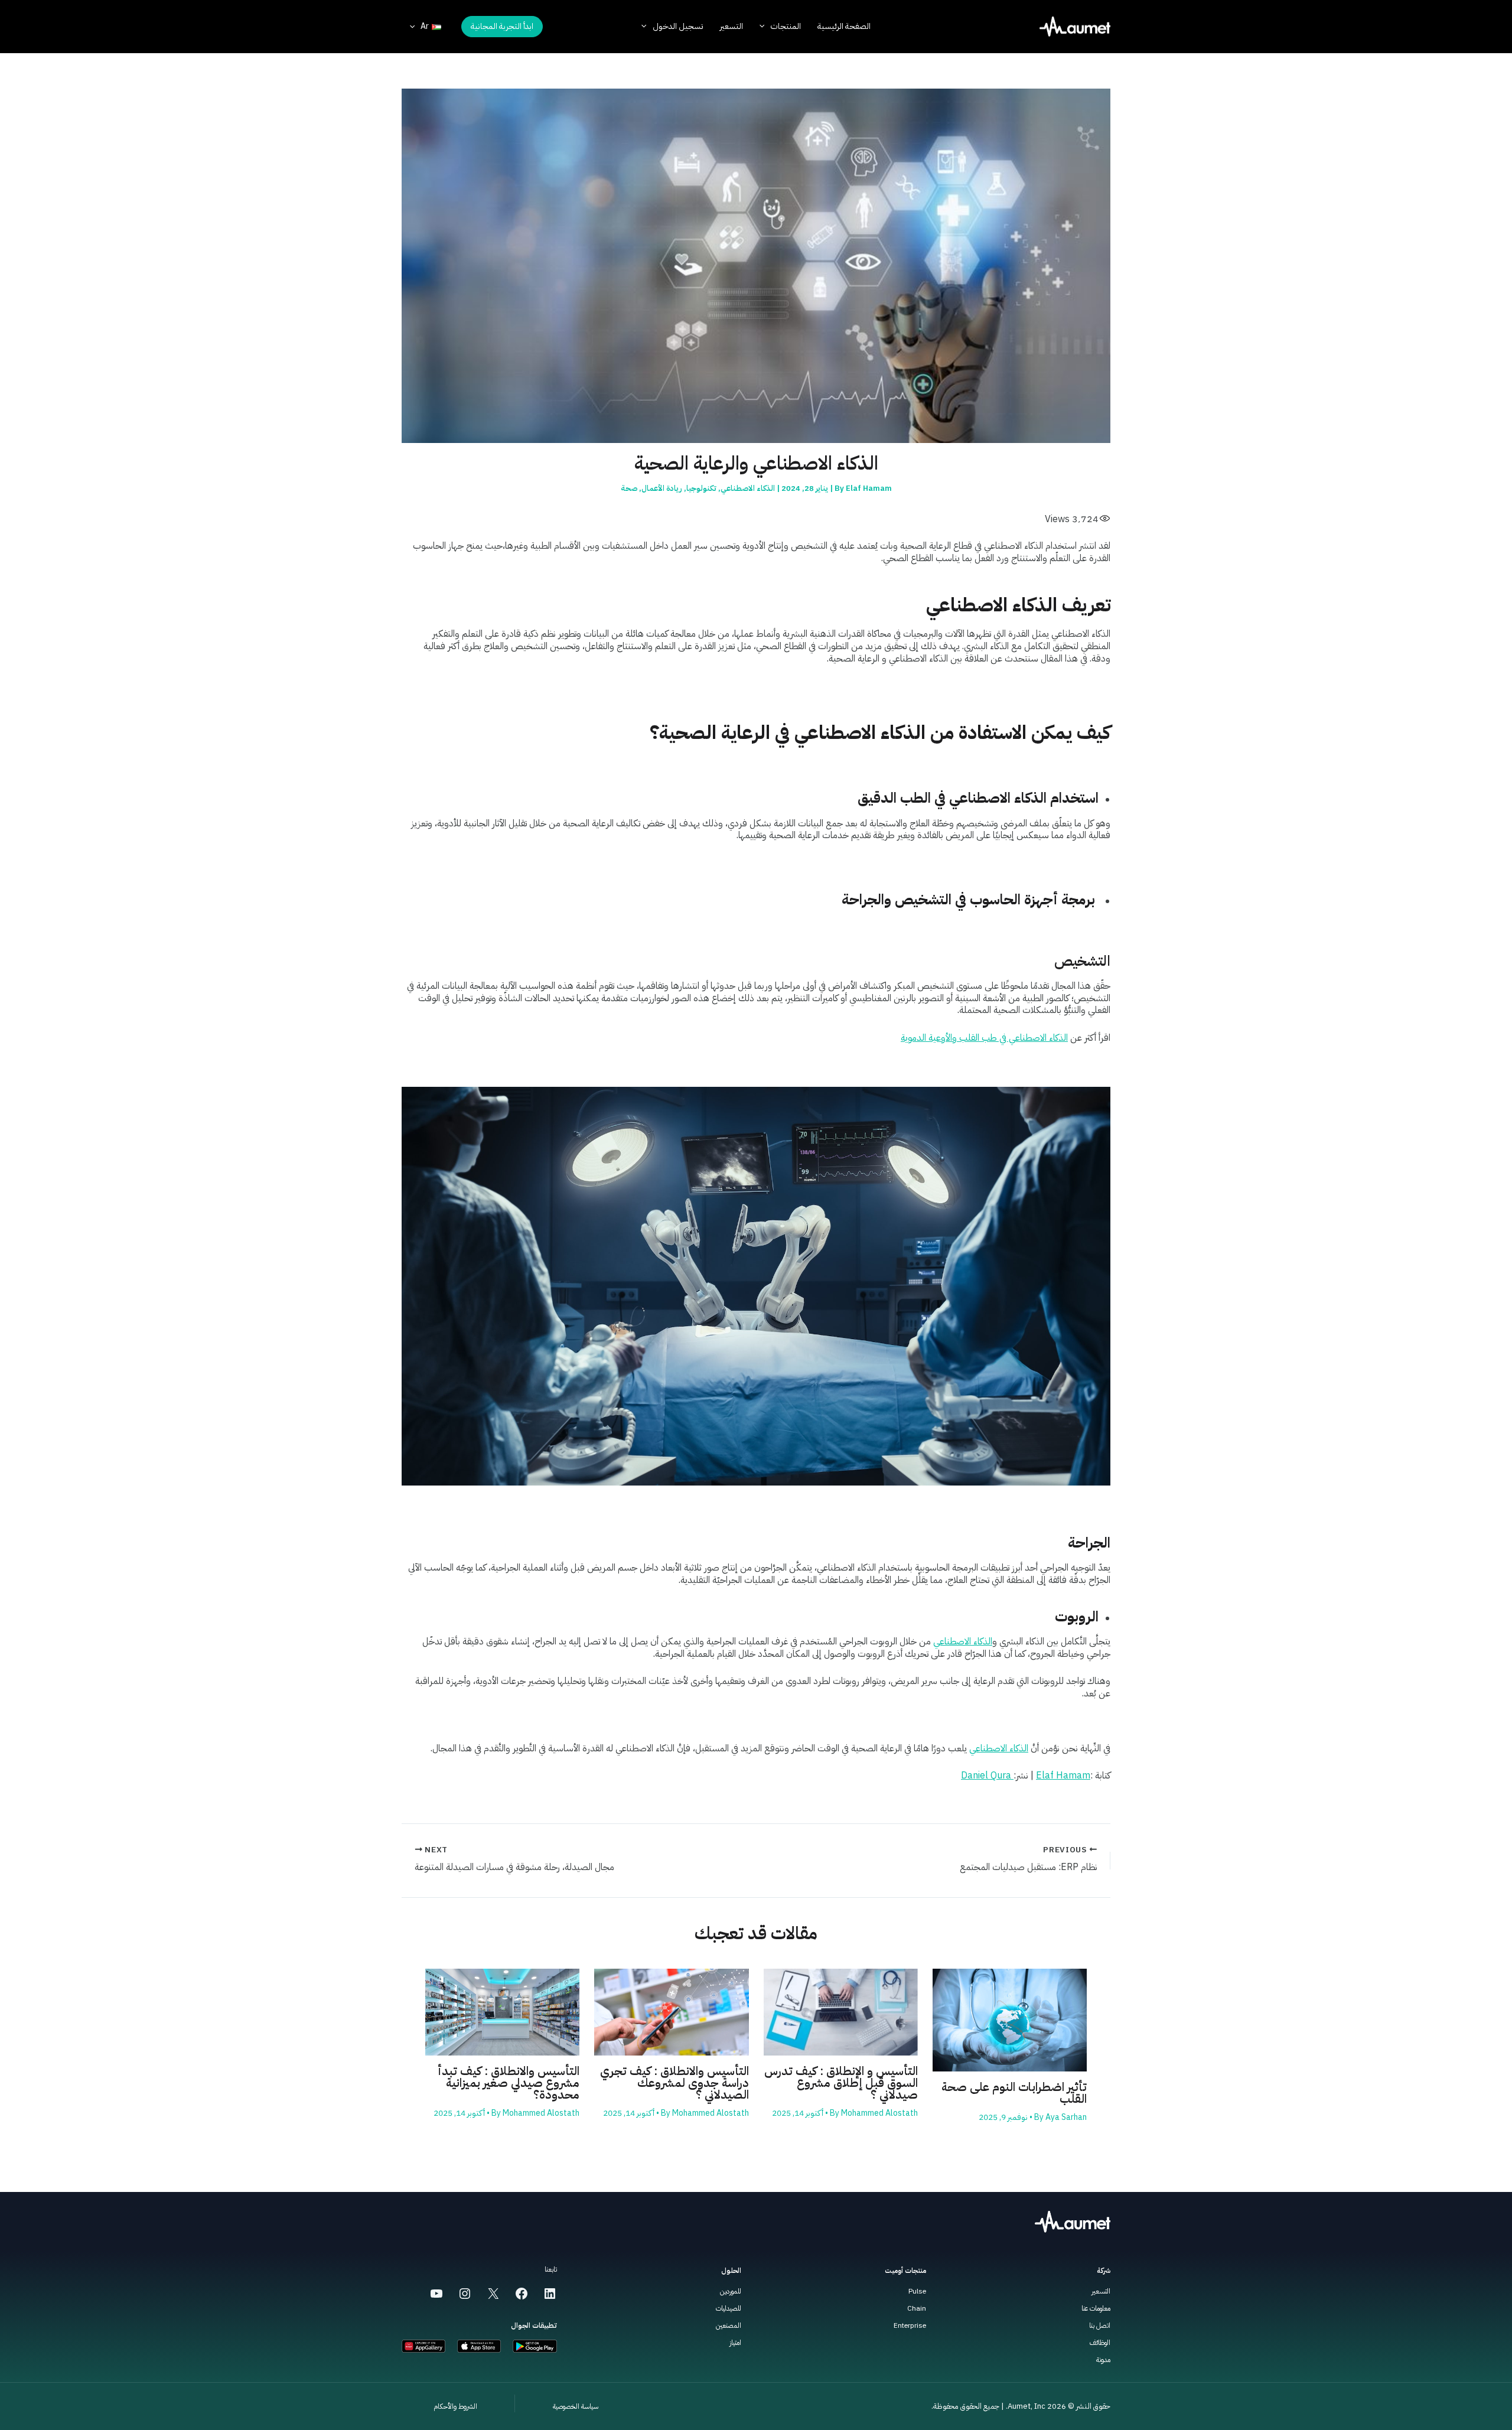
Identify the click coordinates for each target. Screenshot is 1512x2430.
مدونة (1103, 2360)
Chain (917, 2308)
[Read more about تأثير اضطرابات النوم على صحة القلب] (1010, 2019)
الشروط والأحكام (455, 2406)
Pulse (917, 2291)
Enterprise (910, 2325)
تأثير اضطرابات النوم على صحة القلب (1014, 2093)
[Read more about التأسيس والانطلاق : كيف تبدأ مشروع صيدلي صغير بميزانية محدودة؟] (502, 2012)
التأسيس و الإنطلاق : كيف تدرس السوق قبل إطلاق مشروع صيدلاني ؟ (841, 2083)
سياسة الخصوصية (576, 2406)
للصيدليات (729, 2308)
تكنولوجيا (701, 488)
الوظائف (1100, 2343)
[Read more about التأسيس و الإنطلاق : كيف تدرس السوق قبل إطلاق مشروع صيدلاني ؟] (841, 2012)
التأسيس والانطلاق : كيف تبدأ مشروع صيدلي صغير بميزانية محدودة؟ (509, 2083)
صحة (629, 488)
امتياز (735, 2343)
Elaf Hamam (1063, 1776)
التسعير (1101, 2291)
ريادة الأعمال (662, 488)
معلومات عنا (1096, 2308)
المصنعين (729, 2325)
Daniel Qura (987, 1776)
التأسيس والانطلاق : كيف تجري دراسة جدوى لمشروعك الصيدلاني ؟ (674, 2083)
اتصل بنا (1100, 2325)
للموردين (731, 2291)
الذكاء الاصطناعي (748, 488)
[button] (502, 27)
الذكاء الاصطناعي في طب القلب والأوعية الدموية (984, 1038)
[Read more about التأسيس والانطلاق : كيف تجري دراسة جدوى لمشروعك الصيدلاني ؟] (671, 2012)
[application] (765, 27)
